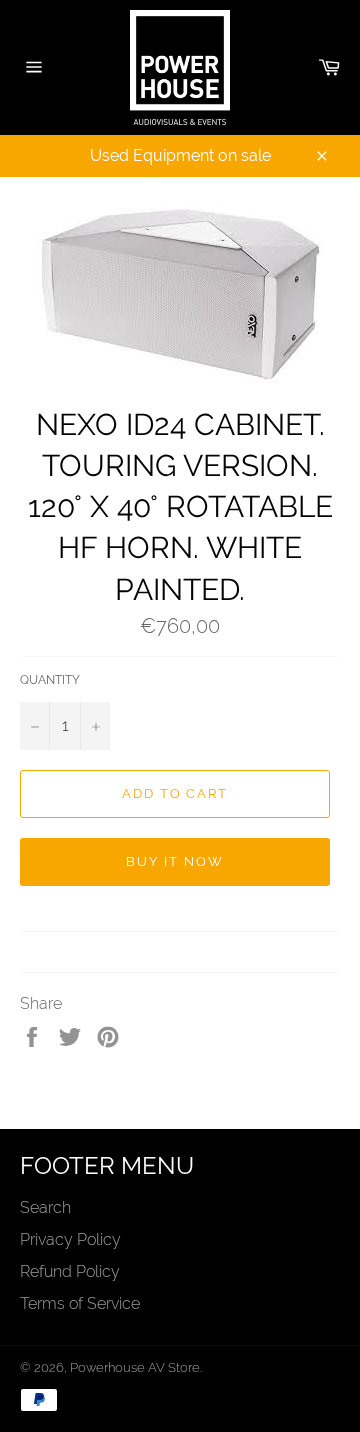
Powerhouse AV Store (135, 1367)
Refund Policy (70, 1271)
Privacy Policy (70, 1239)
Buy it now (175, 861)
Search (45, 1207)
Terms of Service (80, 1303)
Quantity (50, 680)
